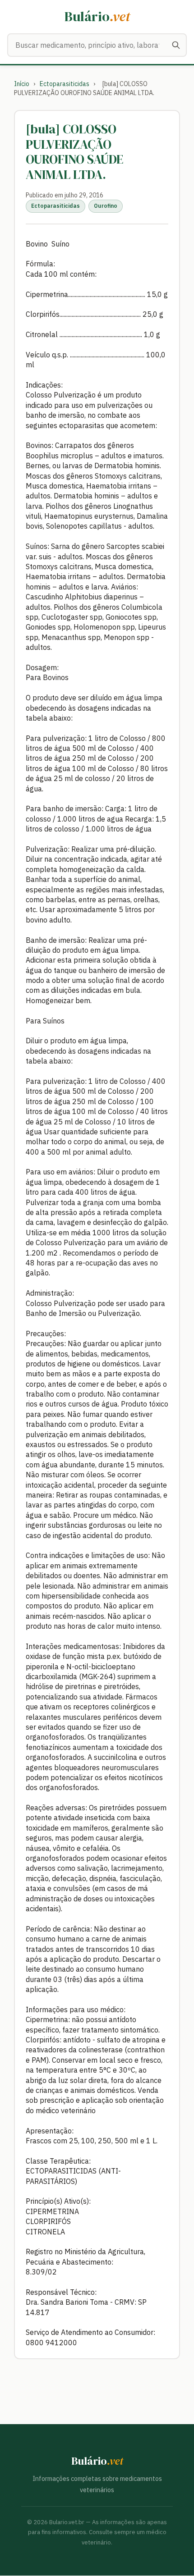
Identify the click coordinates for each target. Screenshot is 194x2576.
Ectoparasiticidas (65, 84)
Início (22, 84)
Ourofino (106, 206)
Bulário (97, 16)
